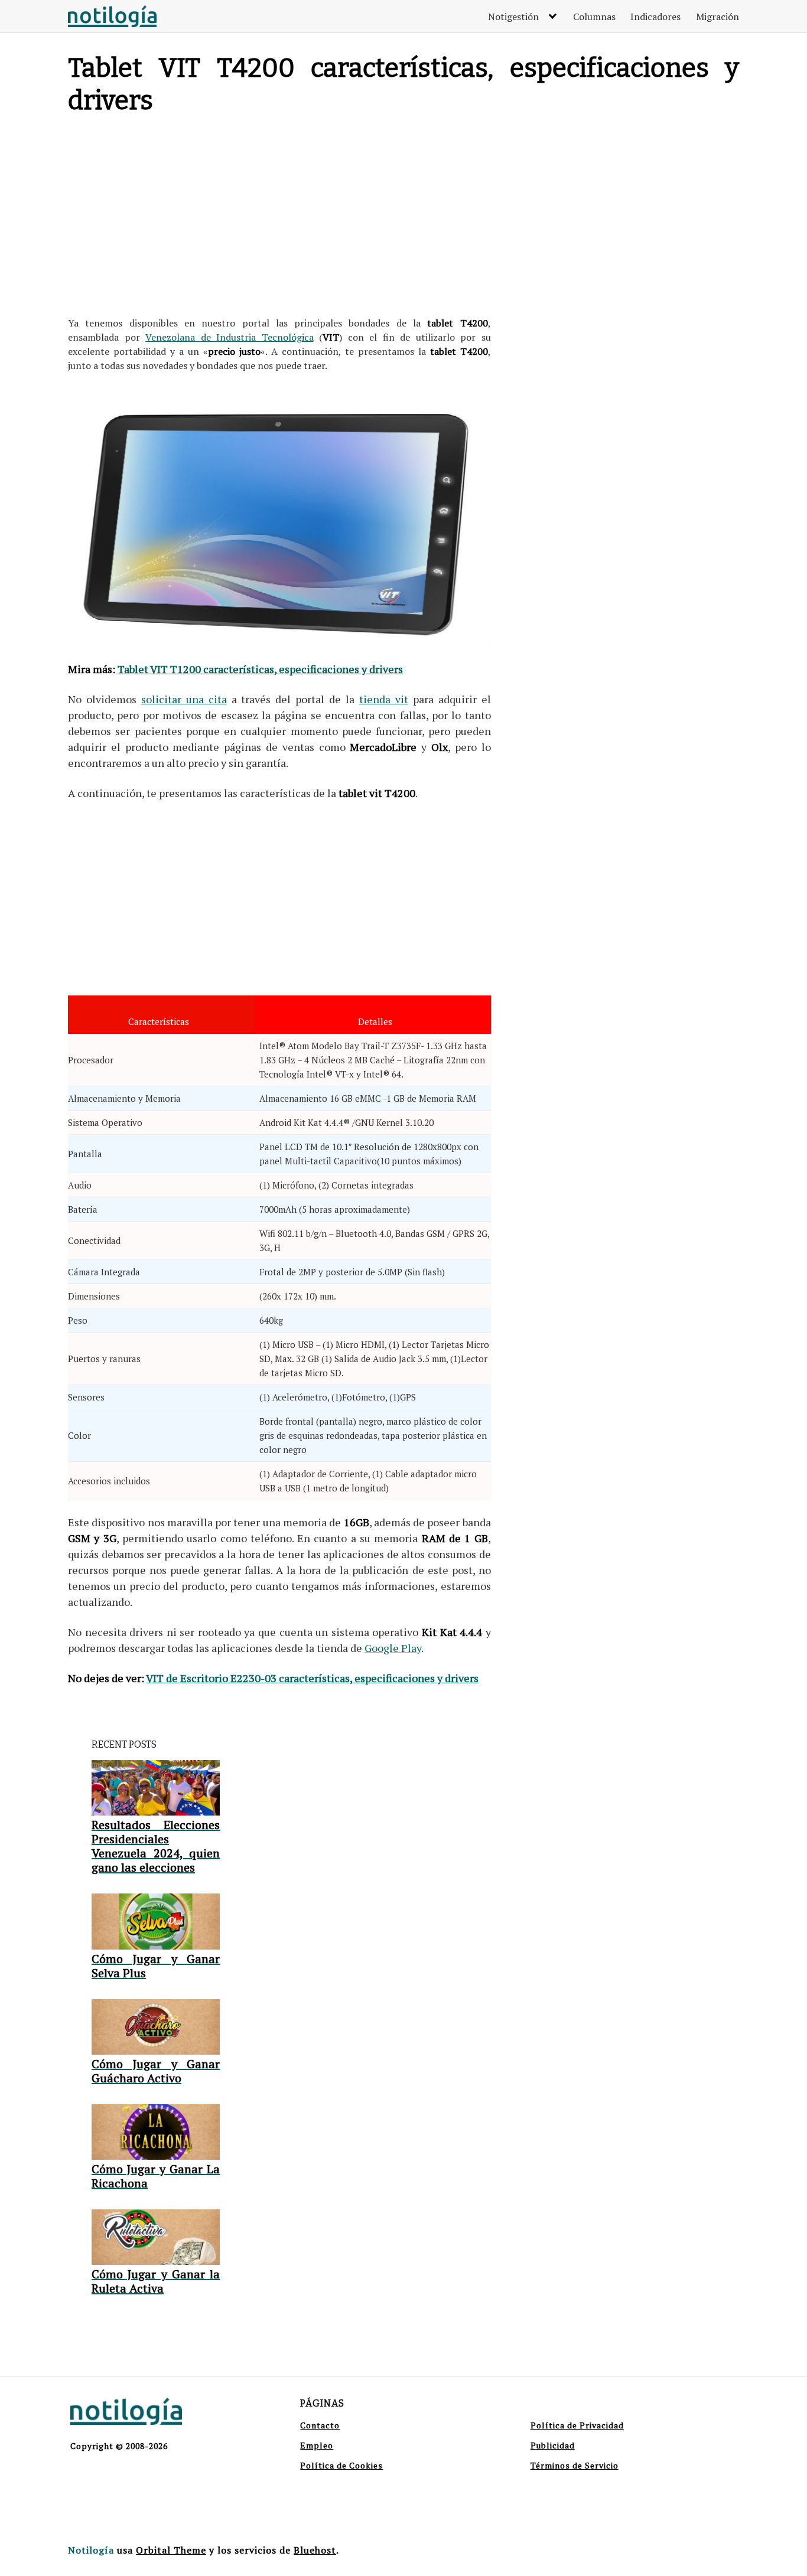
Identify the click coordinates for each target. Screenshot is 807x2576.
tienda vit (384, 699)
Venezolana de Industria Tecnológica (230, 337)
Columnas (594, 17)
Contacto (320, 2425)
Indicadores (655, 17)
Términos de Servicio (575, 2465)
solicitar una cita (184, 699)
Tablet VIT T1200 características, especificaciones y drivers (260, 669)
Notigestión (513, 17)
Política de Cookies (341, 2465)
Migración (717, 17)
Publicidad (553, 2445)
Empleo (317, 2445)
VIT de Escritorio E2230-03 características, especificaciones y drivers (312, 1678)
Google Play (393, 1648)
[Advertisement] (279, 218)
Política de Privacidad (577, 2425)
